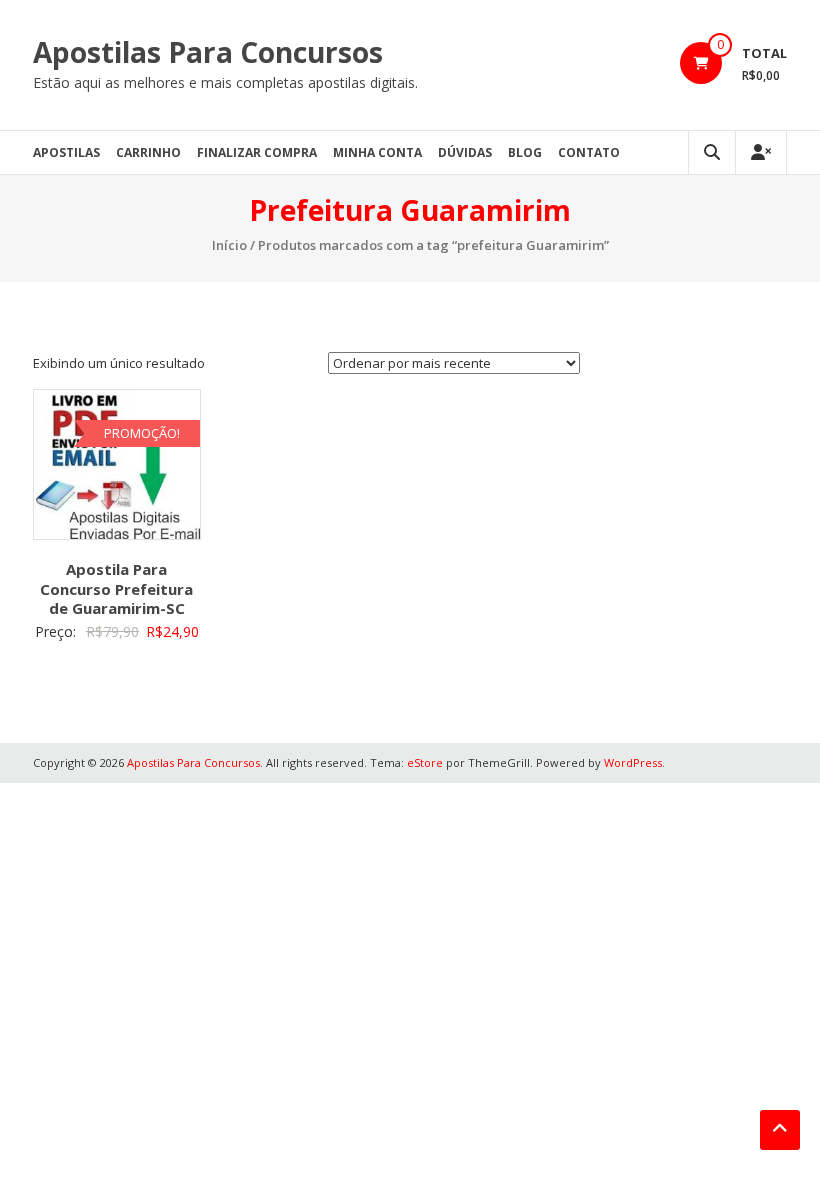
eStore (425, 762)
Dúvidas (465, 152)
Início (229, 245)
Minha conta (377, 152)
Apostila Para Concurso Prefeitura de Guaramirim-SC (116, 588)
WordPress (633, 762)
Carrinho (148, 152)
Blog (525, 152)
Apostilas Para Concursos (208, 52)
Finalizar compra (257, 152)
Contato (589, 152)
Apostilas (66, 152)
